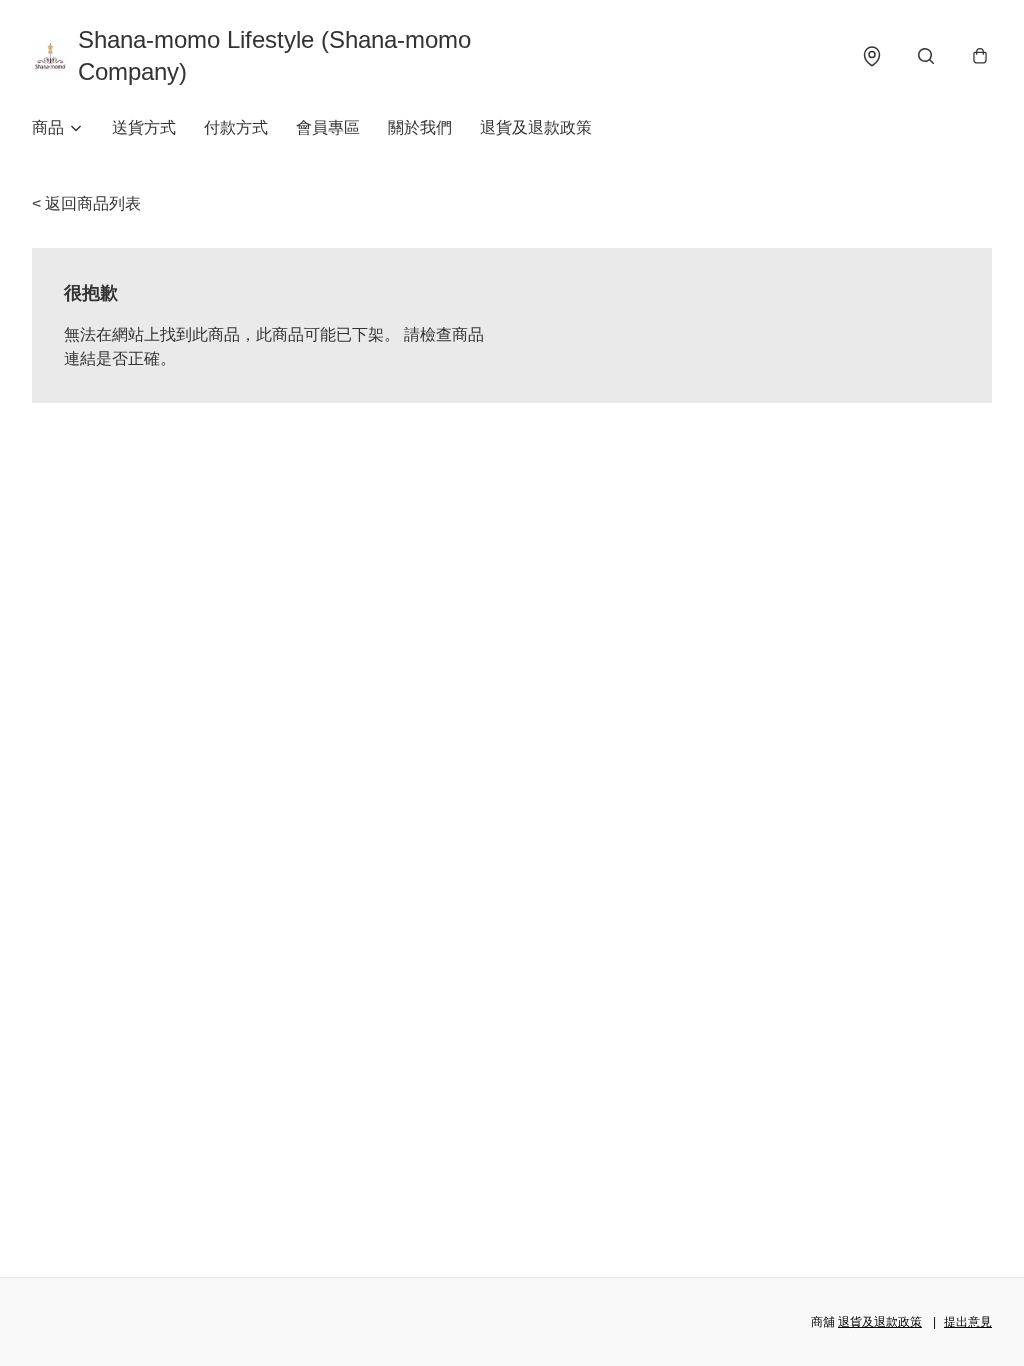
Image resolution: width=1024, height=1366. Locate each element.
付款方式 (236, 127)
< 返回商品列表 (86, 203)
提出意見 (968, 1322)
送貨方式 (144, 127)
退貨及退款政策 (536, 127)
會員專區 (328, 127)
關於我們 (420, 127)
